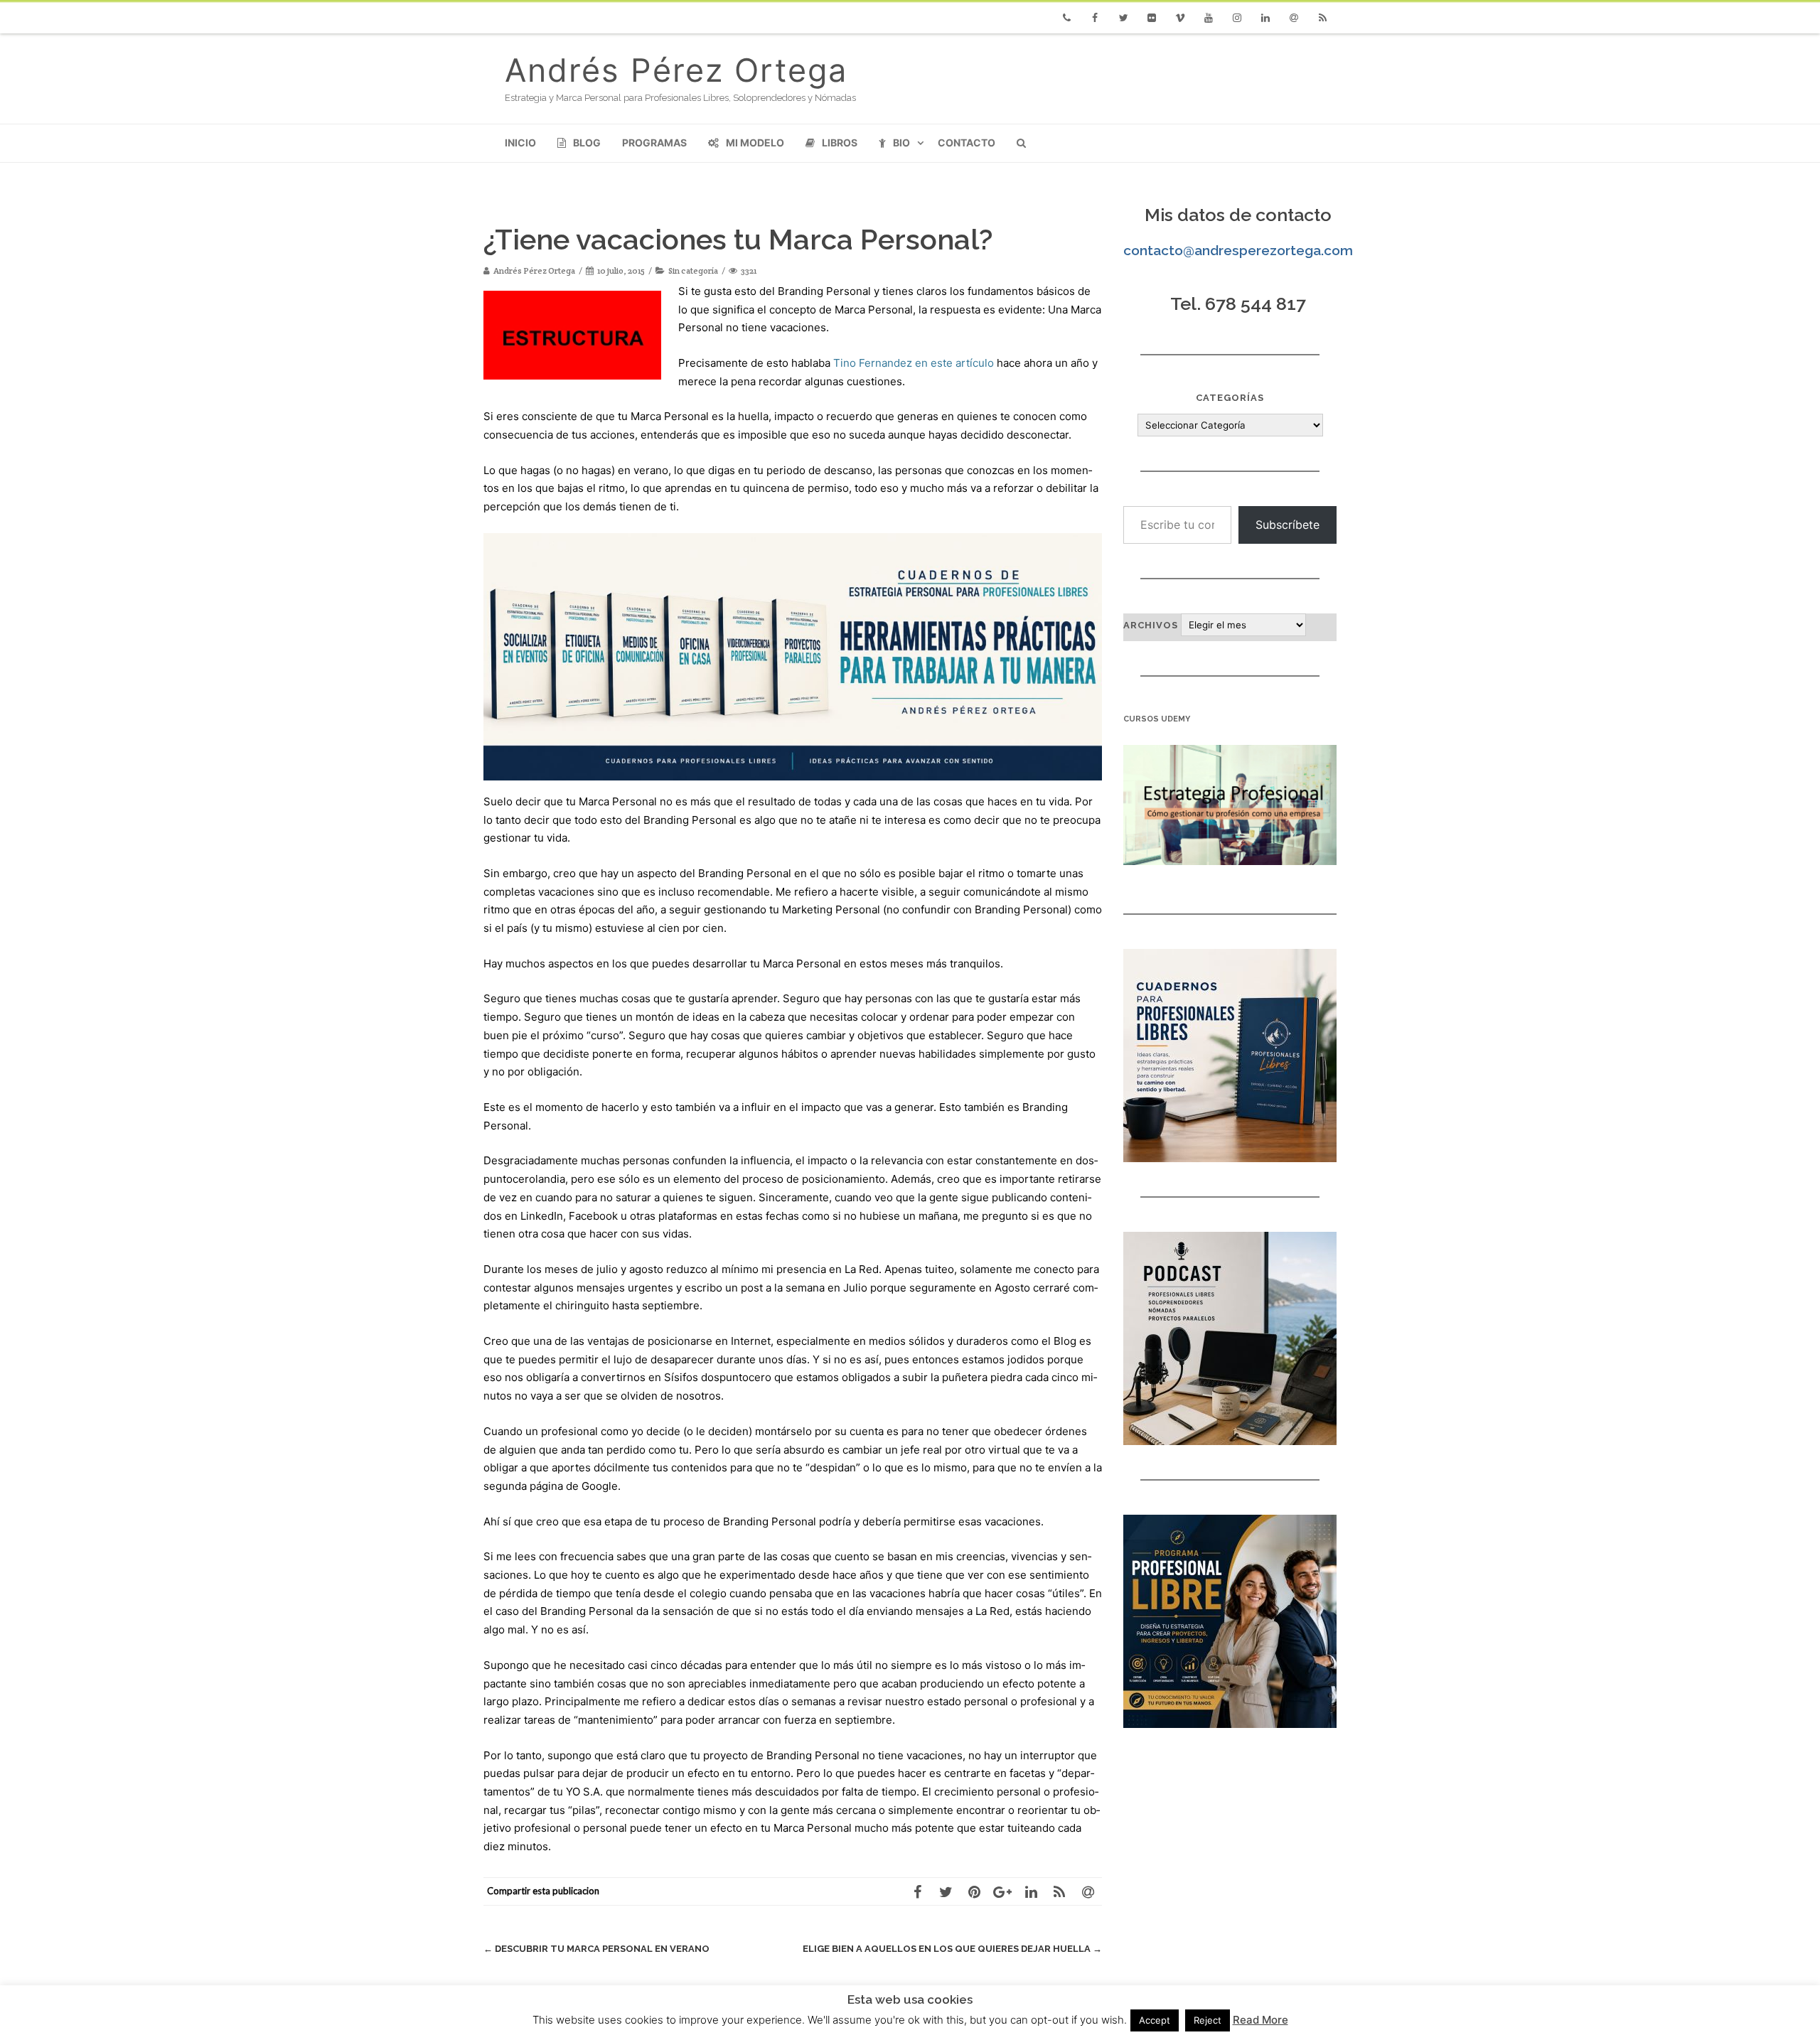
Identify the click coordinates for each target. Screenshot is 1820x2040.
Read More (1260, 2020)
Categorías (1230, 398)
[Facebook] (1095, 18)
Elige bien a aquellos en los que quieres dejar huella (952, 1949)
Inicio (520, 143)
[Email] (1294, 18)
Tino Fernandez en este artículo (914, 363)
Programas (654, 143)
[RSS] (1322, 18)
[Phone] (1066, 18)
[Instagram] (1237, 18)
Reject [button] (1208, 2020)
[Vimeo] (1180, 18)
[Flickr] (1152, 18)
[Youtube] (1209, 18)
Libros (840, 143)
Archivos (1151, 625)
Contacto (967, 143)
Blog (587, 143)
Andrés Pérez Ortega (676, 70)
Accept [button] (1155, 2020)
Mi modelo (755, 143)
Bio (901, 143)
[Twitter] (1123, 18)
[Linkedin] (1265, 18)
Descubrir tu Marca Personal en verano (596, 1949)
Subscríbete (1288, 525)
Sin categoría (693, 270)
